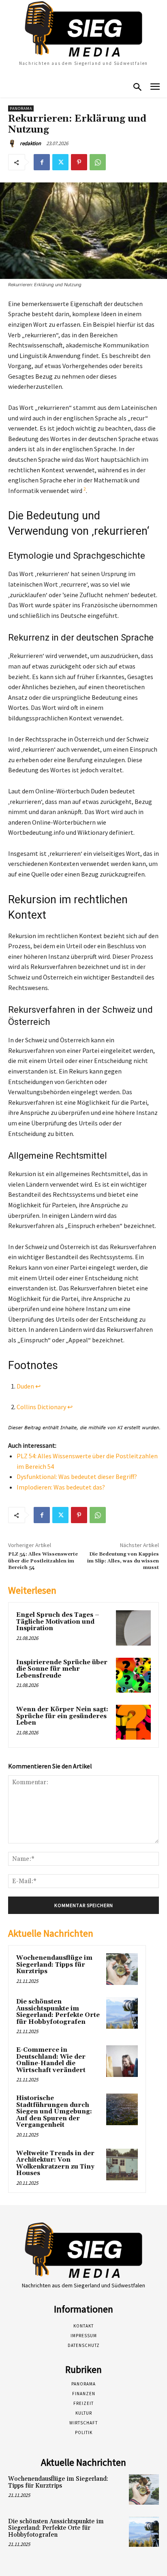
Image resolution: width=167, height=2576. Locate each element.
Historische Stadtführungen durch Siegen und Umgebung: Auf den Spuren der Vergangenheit (54, 2112)
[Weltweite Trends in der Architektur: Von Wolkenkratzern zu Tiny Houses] (122, 2165)
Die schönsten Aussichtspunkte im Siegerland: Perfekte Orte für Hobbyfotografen (58, 2012)
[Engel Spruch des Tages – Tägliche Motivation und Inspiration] (133, 1628)
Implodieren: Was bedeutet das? (61, 1487)
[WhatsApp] (98, 162)
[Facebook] (42, 162)
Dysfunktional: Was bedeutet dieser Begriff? (77, 1477)
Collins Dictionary (41, 1407)
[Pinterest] (79, 162)
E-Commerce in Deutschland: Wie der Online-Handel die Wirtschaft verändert (51, 2060)
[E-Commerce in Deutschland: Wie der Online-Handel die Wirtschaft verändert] (122, 2061)
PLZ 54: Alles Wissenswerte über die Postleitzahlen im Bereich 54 (43, 1561)
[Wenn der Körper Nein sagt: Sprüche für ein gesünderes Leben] (133, 1722)
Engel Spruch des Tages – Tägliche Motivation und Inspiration (58, 1622)
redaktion (30, 143)
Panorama (21, 108)
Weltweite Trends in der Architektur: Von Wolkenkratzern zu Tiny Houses (55, 2163)
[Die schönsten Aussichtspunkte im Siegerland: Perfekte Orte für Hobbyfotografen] (122, 2013)
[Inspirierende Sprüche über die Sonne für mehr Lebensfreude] (133, 1675)
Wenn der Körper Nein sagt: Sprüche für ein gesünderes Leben (62, 1716)
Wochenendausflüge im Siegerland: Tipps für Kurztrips (54, 1965)
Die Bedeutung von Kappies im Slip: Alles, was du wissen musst (123, 1561)
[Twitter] (60, 162)
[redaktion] (13, 144)
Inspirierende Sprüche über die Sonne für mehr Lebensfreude (62, 1669)
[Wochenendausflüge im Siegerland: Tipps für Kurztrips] (122, 1969)
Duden (25, 1386)
